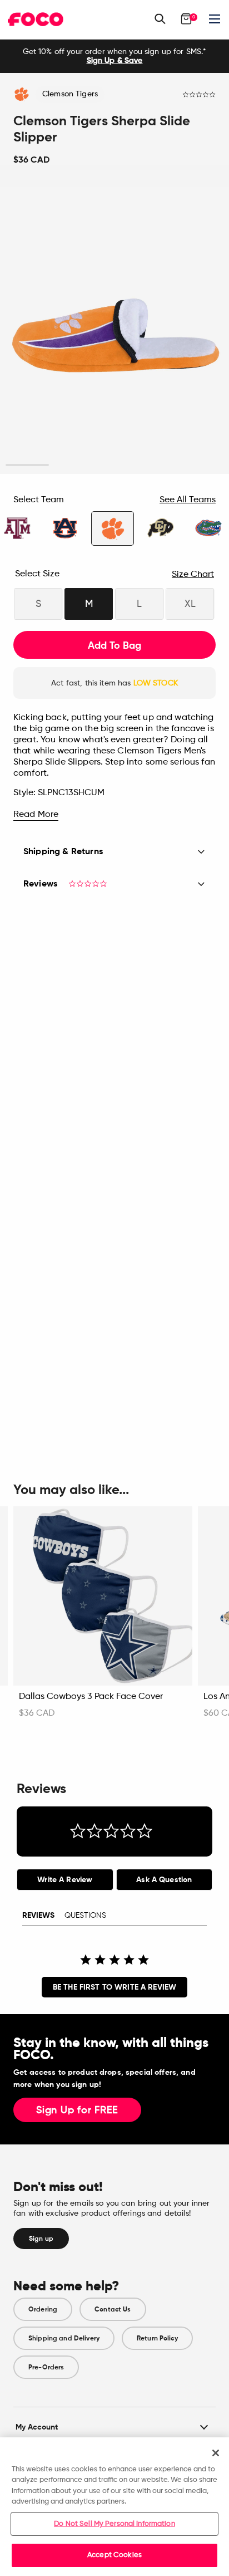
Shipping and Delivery (64, 2338)
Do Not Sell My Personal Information (114, 2524)
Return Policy (157, 2338)
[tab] (65, 1880)
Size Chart (193, 575)
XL (190, 604)
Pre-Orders (46, 2367)
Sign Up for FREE (77, 2110)
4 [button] (158, 465)
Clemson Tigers (70, 94)
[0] (186, 19)
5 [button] (201, 465)
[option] (114, 56)
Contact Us (113, 2309)
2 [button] (71, 465)
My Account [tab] (37, 2427)
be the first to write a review (114, 1987)
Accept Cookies (114, 2555)
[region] (114, 2507)
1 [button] (28, 465)
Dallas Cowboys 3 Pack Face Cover (91, 1697)
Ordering (43, 2309)
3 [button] (114, 465)
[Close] (216, 2453)
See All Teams (188, 500)
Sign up (41, 2239)
